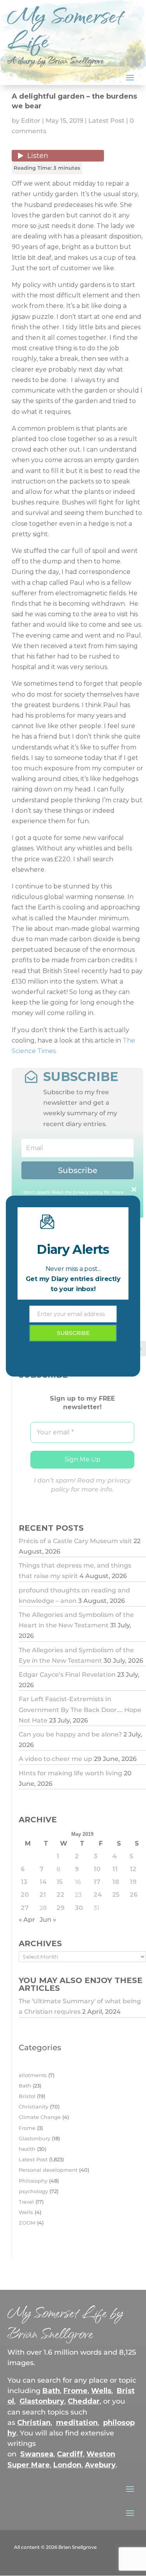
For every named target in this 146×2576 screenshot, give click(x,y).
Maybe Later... (73, 1389)
